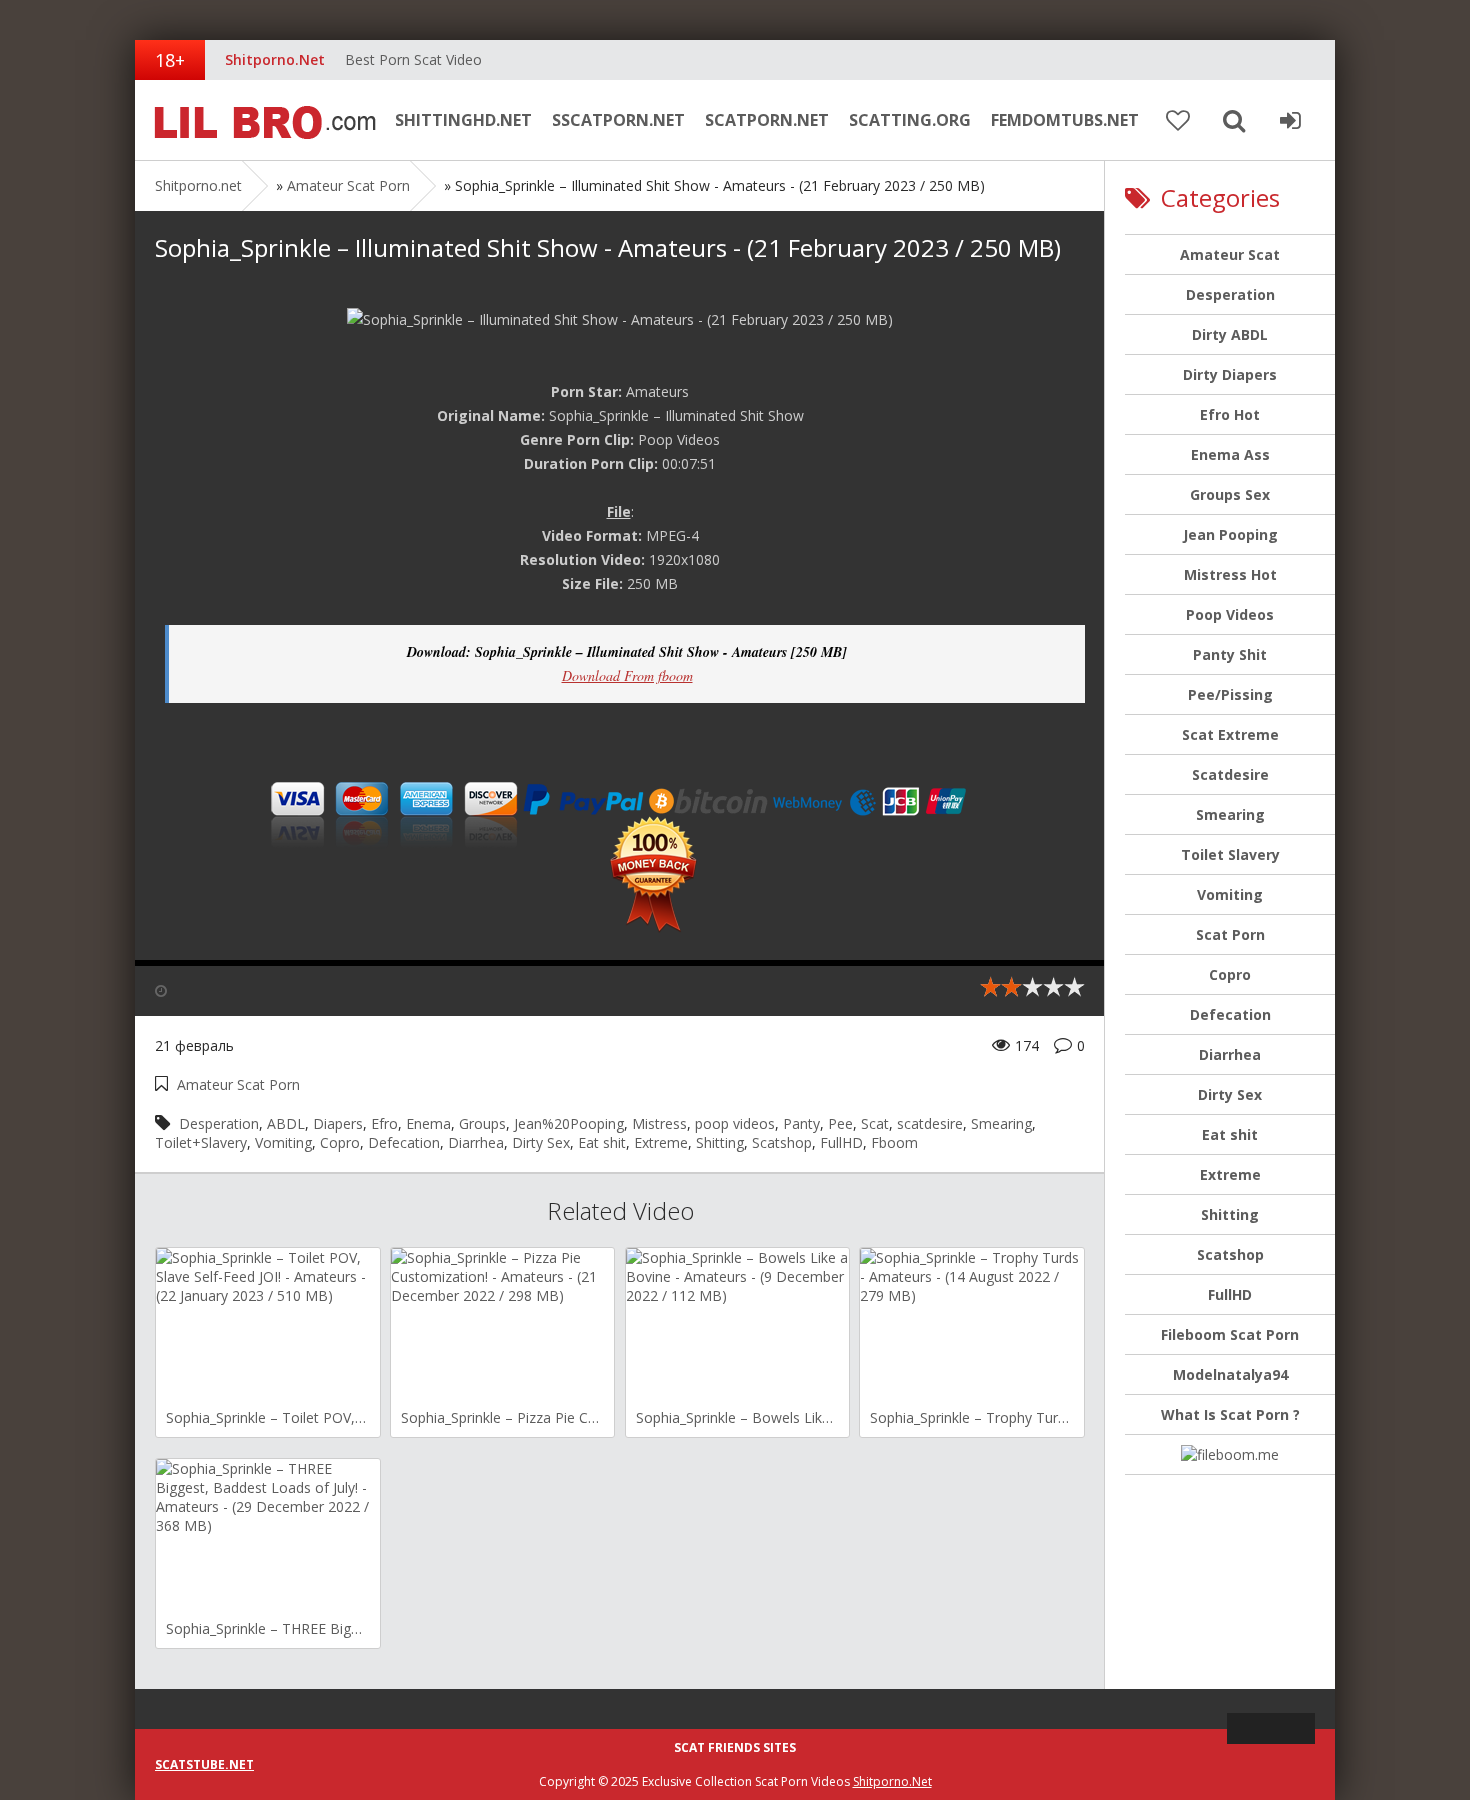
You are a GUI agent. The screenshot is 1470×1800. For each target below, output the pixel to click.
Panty (801, 1123)
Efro (384, 1123)
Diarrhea (476, 1142)
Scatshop (782, 1142)
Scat (875, 1123)
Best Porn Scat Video (413, 59)
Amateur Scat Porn (348, 185)
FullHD (841, 1142)
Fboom (894, 1142)
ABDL (286, 1123)
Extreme (661, 1142)
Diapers (338, 1123)
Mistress (659, 1123)
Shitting (720, 1142)
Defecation (404, 1142)
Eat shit (602, 1142)
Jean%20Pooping (569, 1123)
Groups (482, 1123)
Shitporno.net (260, 120)
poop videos (735, 1123)
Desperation (219, 1123)
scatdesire (930, 1123)
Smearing (1001, 1123)
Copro (340, 1142)
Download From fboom (627, 675)
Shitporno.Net (892, 1781)
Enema (428, 1123)
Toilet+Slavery (201, 1142)
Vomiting (283, 1142)
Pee (840, 1123)
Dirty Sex (541, 1142)
